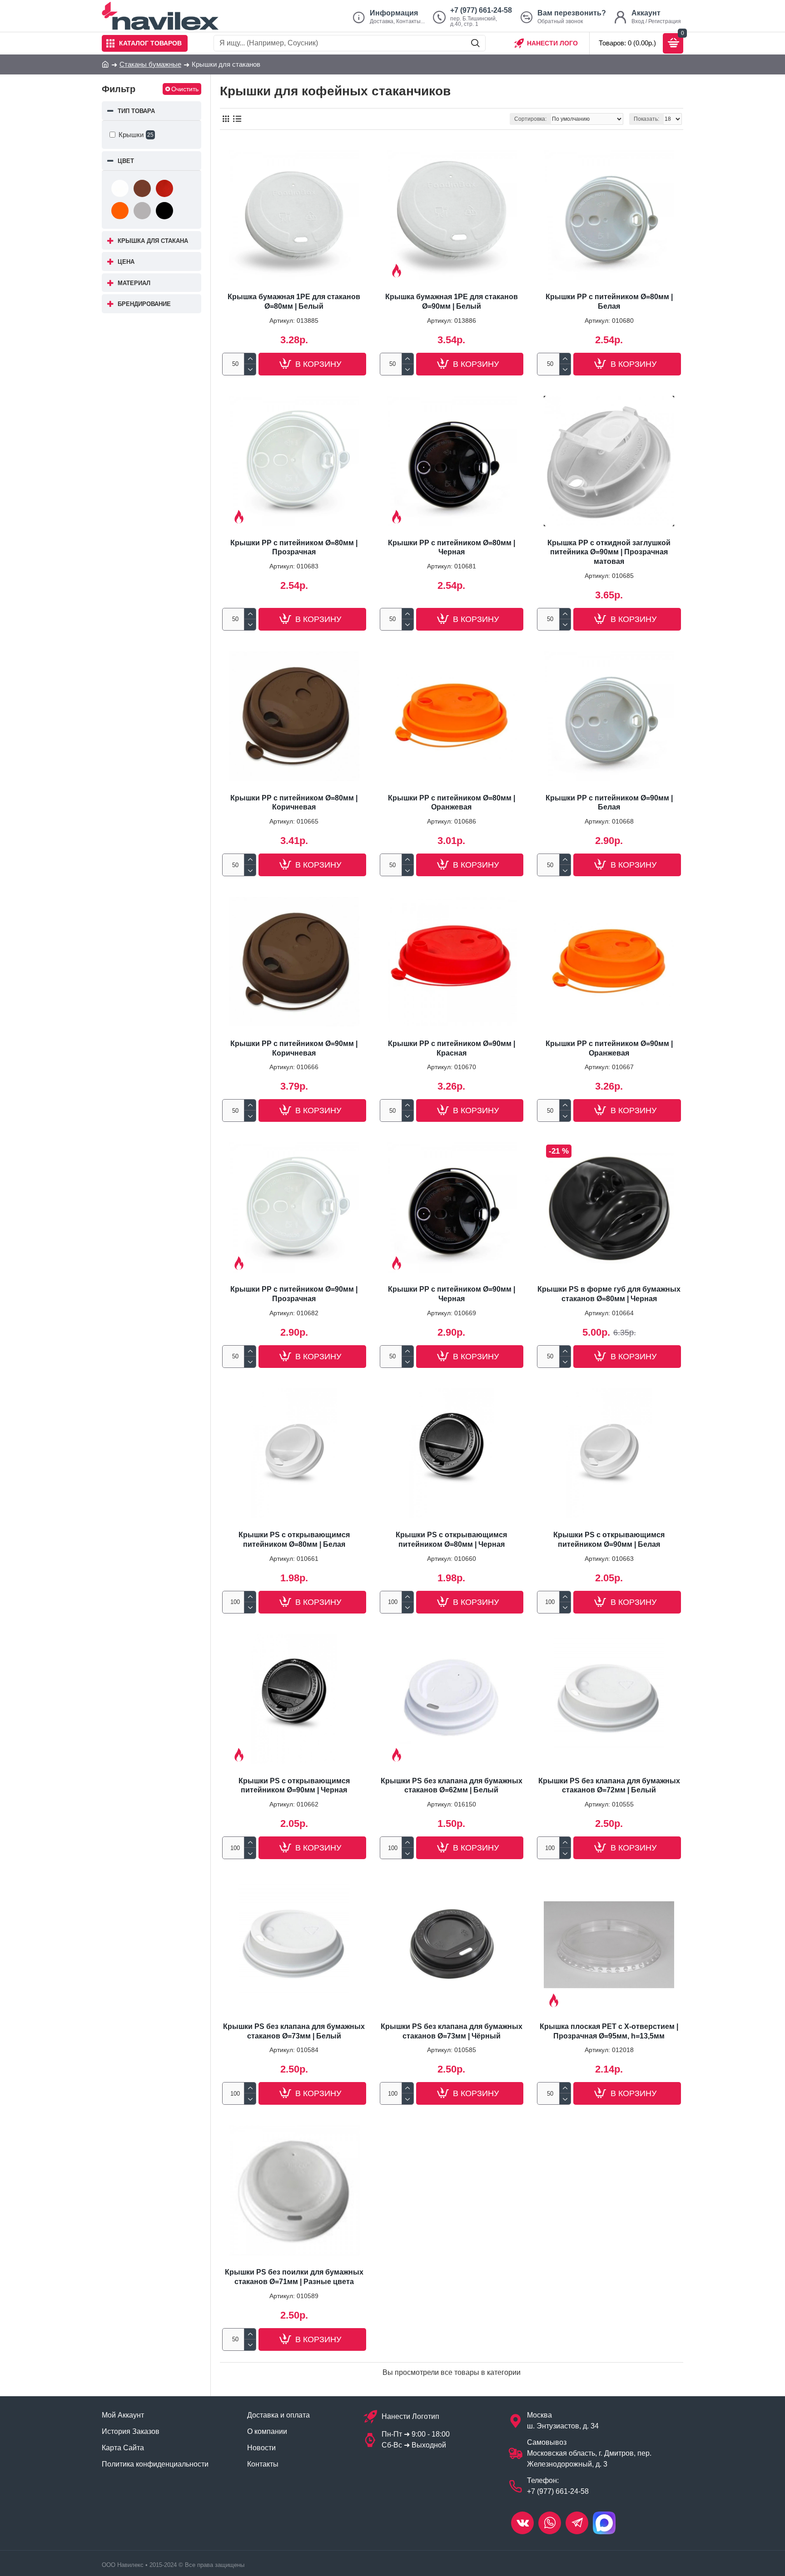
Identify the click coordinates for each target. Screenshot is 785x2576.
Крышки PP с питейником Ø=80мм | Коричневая (294, 803)
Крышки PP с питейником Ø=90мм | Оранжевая (609, 1048)
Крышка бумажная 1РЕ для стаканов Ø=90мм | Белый (452, 301)
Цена (126, 262)
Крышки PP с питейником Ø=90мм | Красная (452, 1048)
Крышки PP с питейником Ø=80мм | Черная (452, 548)
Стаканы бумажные (150, 64)
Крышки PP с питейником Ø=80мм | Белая (609, 301)
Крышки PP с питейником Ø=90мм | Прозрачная (294, 1294)
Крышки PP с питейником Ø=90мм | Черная (452, 1294)
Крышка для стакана (153, 241)
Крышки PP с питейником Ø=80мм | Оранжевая (452, 803)
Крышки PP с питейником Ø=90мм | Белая (609, 803)
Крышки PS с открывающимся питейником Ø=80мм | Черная (451, 1540)
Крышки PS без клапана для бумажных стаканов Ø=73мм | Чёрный (452, 2031)
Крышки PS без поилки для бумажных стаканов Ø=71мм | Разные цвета (294, 2277)
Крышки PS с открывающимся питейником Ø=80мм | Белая (294, 1540)
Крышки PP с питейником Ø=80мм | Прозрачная (294, 548)
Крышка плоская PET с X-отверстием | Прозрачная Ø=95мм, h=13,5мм (609, 2031)
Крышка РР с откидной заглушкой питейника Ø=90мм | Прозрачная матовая (609, 552)
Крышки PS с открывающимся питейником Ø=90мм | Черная (294, 1786)
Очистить (185, 89)
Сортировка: (530, 119)
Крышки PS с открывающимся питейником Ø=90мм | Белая (609, 1540)
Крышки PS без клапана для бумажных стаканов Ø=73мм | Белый (294, 2031)
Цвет (126, 161)
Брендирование (144, 304)
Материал (134, 283)
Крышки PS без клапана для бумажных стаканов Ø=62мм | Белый (452, 1786)
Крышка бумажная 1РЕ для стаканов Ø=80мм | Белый (294, 301)
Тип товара (136, 111)
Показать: (646, 119)
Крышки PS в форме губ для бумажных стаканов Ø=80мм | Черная (609, 1294)
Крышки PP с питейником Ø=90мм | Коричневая (294, 1048)
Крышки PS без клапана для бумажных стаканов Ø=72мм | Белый (609, 1786)
